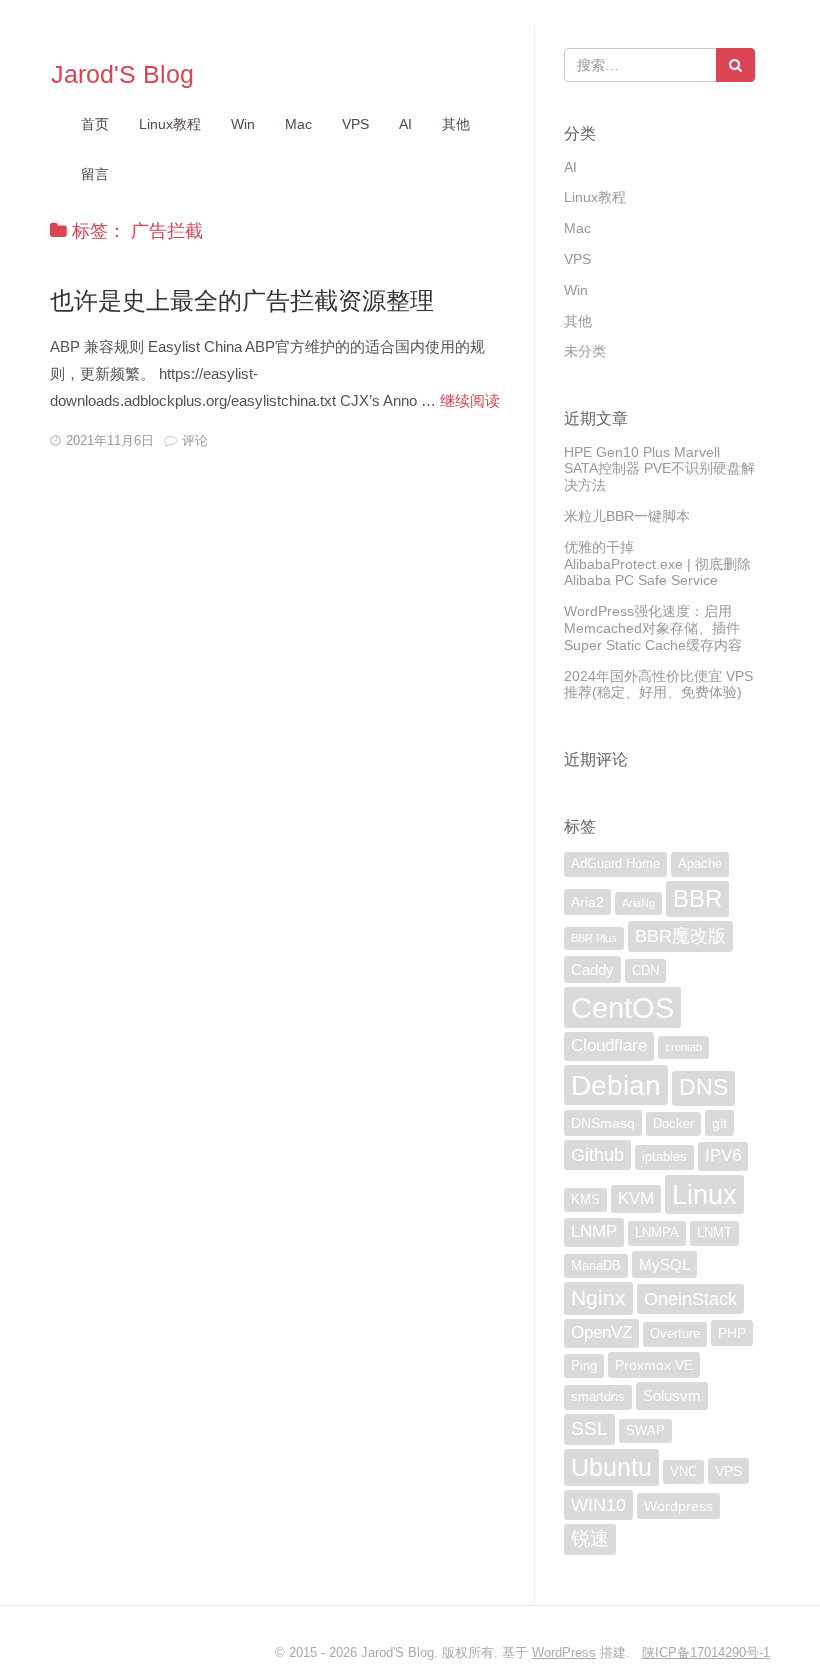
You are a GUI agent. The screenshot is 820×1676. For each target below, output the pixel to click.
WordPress (564, 1652)
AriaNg (638, 903)
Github (597, 1155)
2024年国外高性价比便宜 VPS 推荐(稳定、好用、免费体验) (658, 684)
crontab (683, 1047)
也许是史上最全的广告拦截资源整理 (242, 300)
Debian (616, 1085)
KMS (585, 1200)
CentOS (622, 1007)
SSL (589, 1428)
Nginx (598, 1297)
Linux (704, 1194)
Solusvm (672, 1395)
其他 (456, 124)
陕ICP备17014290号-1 (706, 1652)
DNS (703, 1087)
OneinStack (690, 1299)
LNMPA (657, 1233)
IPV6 (723, 1155)
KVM (636, 1198)
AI (405, 124)
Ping (584, 1366)
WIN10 (598, 1505)
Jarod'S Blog (122, 74)
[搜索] (735, 65)
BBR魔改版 (680, 936)
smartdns (598, 1397)
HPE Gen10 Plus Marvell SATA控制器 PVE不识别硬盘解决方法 (659, 469)
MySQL (664, 1264)
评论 (195, 440)
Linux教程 (170, 124)
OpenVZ (601, 1332)
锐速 (590, 1538)
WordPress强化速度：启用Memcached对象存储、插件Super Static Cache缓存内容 (653, 628)
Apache (700, 864)
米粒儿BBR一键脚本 (627, 516)
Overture (675, 1334)
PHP (732, 1333)
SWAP (645, 1431)
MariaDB (596, 1266)
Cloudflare (609, 1045)
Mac (298, 124)
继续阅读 (470, 400)
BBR (697, 898)
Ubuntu (611, 1467)
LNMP (594, 1231)
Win (243, 124)
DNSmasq (603, 1123)
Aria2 (587, 902)
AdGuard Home (615, 864)
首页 (95, 124)
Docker (673, 1124)
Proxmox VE (654, 1365)
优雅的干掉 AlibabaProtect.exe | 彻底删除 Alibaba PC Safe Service (657, 564)
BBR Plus (594, 938)
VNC (683, 1472)
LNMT (714, 1233)
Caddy (592, 969)
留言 (95, 174)
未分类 (585, 351)
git (719, 1123)
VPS (355, 124)
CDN (645, 971)
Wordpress (678, 1506)
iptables (664, 1157)
